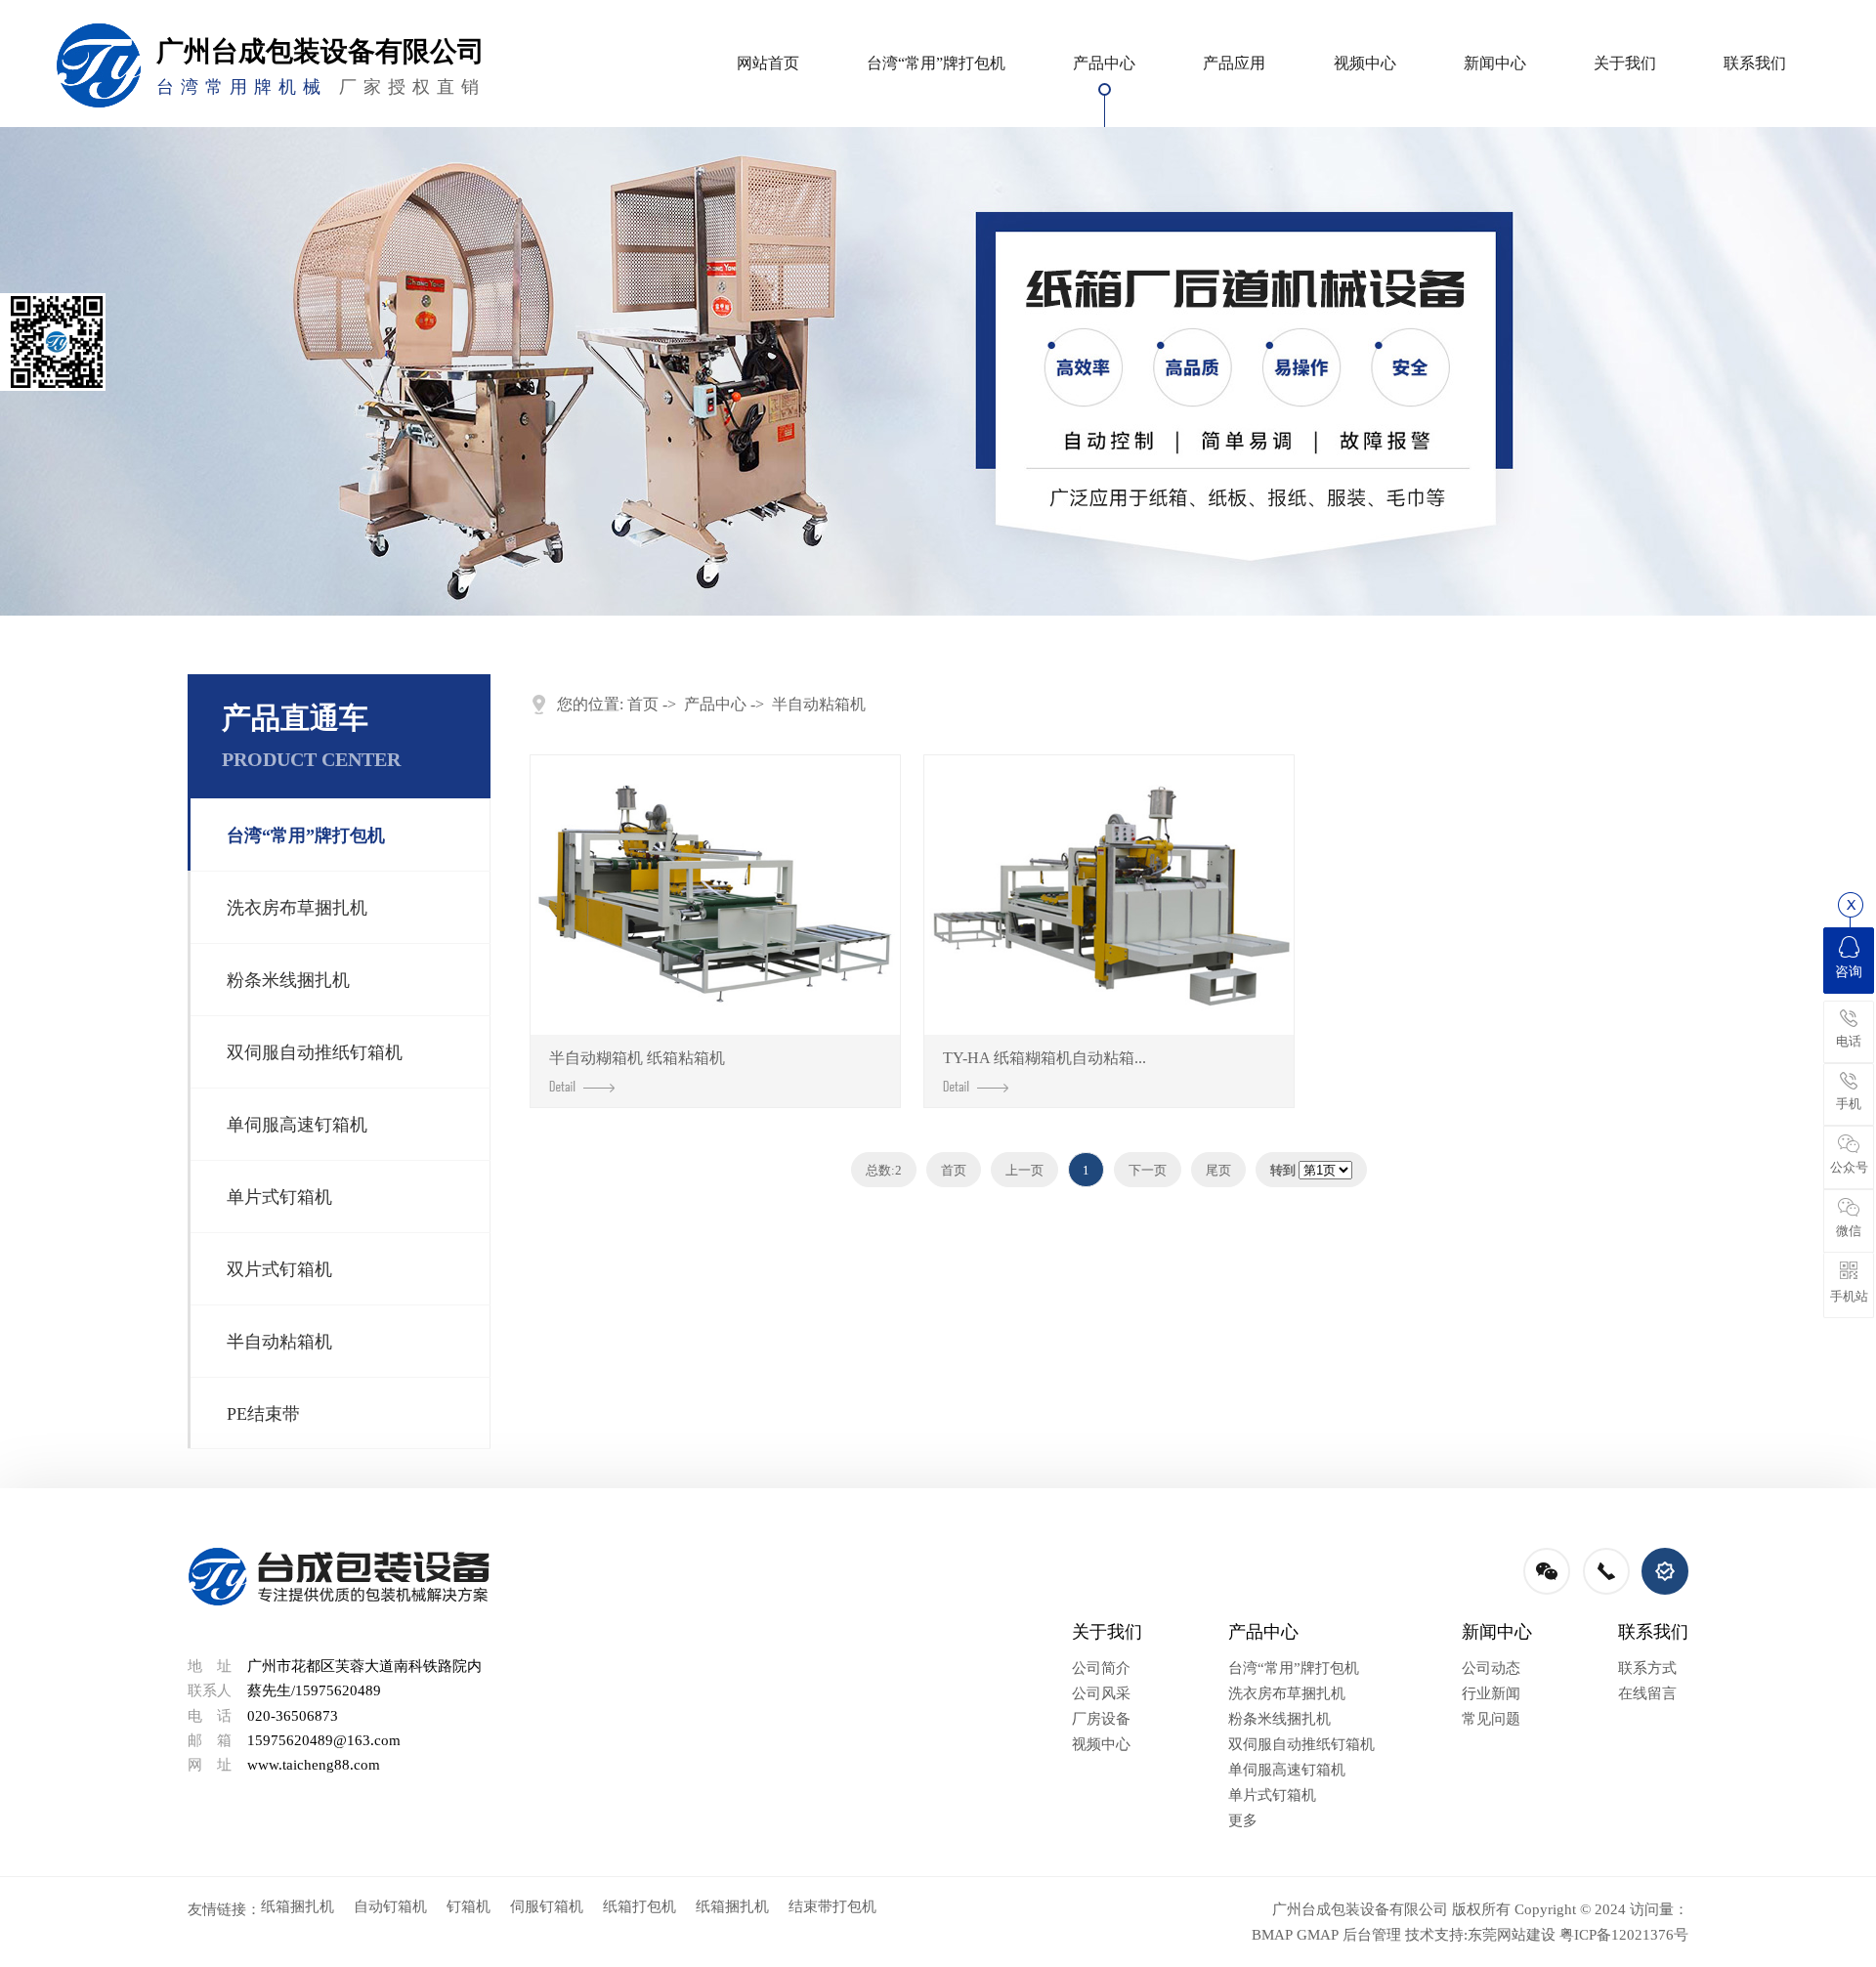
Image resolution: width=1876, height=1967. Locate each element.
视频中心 (1365, 63)
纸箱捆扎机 (298, 1906)
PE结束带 (263, 1414)
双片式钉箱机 (279, 1269)
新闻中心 (1495, 63)
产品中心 (1104, 63)
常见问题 (1491, 1719)
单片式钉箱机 (279, 1197)
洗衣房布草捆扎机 (297, 908)
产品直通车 (311, 736)
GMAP (1318, 1935)
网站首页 (768, 63)
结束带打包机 (832, 1906)
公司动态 (1491, 1668)
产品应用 (1234, 63)
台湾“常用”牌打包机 (936, 63)
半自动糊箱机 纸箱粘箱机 (637, 1058)
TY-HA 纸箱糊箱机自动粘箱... (1045, 1058)
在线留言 (1647, 1693)
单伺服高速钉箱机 (297, 1125)
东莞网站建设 (1512, 1935)
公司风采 (1101, 1693)
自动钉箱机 (390, 1906)
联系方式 (1647, 1668)
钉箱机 (469, 1906)
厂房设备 (1101, 1719)
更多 (1243, 1820)
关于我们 (1625, 63)
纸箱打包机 (640, 1906)
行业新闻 (1491, 1693)
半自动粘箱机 (279, 1342)
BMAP (1272, 1935)
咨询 (1849, 972)
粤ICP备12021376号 (1624, 1935)
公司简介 (1101, 1668)
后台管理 (1372, 1935)
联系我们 (1755, 63)
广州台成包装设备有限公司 (1360, 1909)
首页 (643, 704)
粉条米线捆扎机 (288, 980)
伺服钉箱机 (547, 1906)
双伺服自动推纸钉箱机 (315, 1052)
